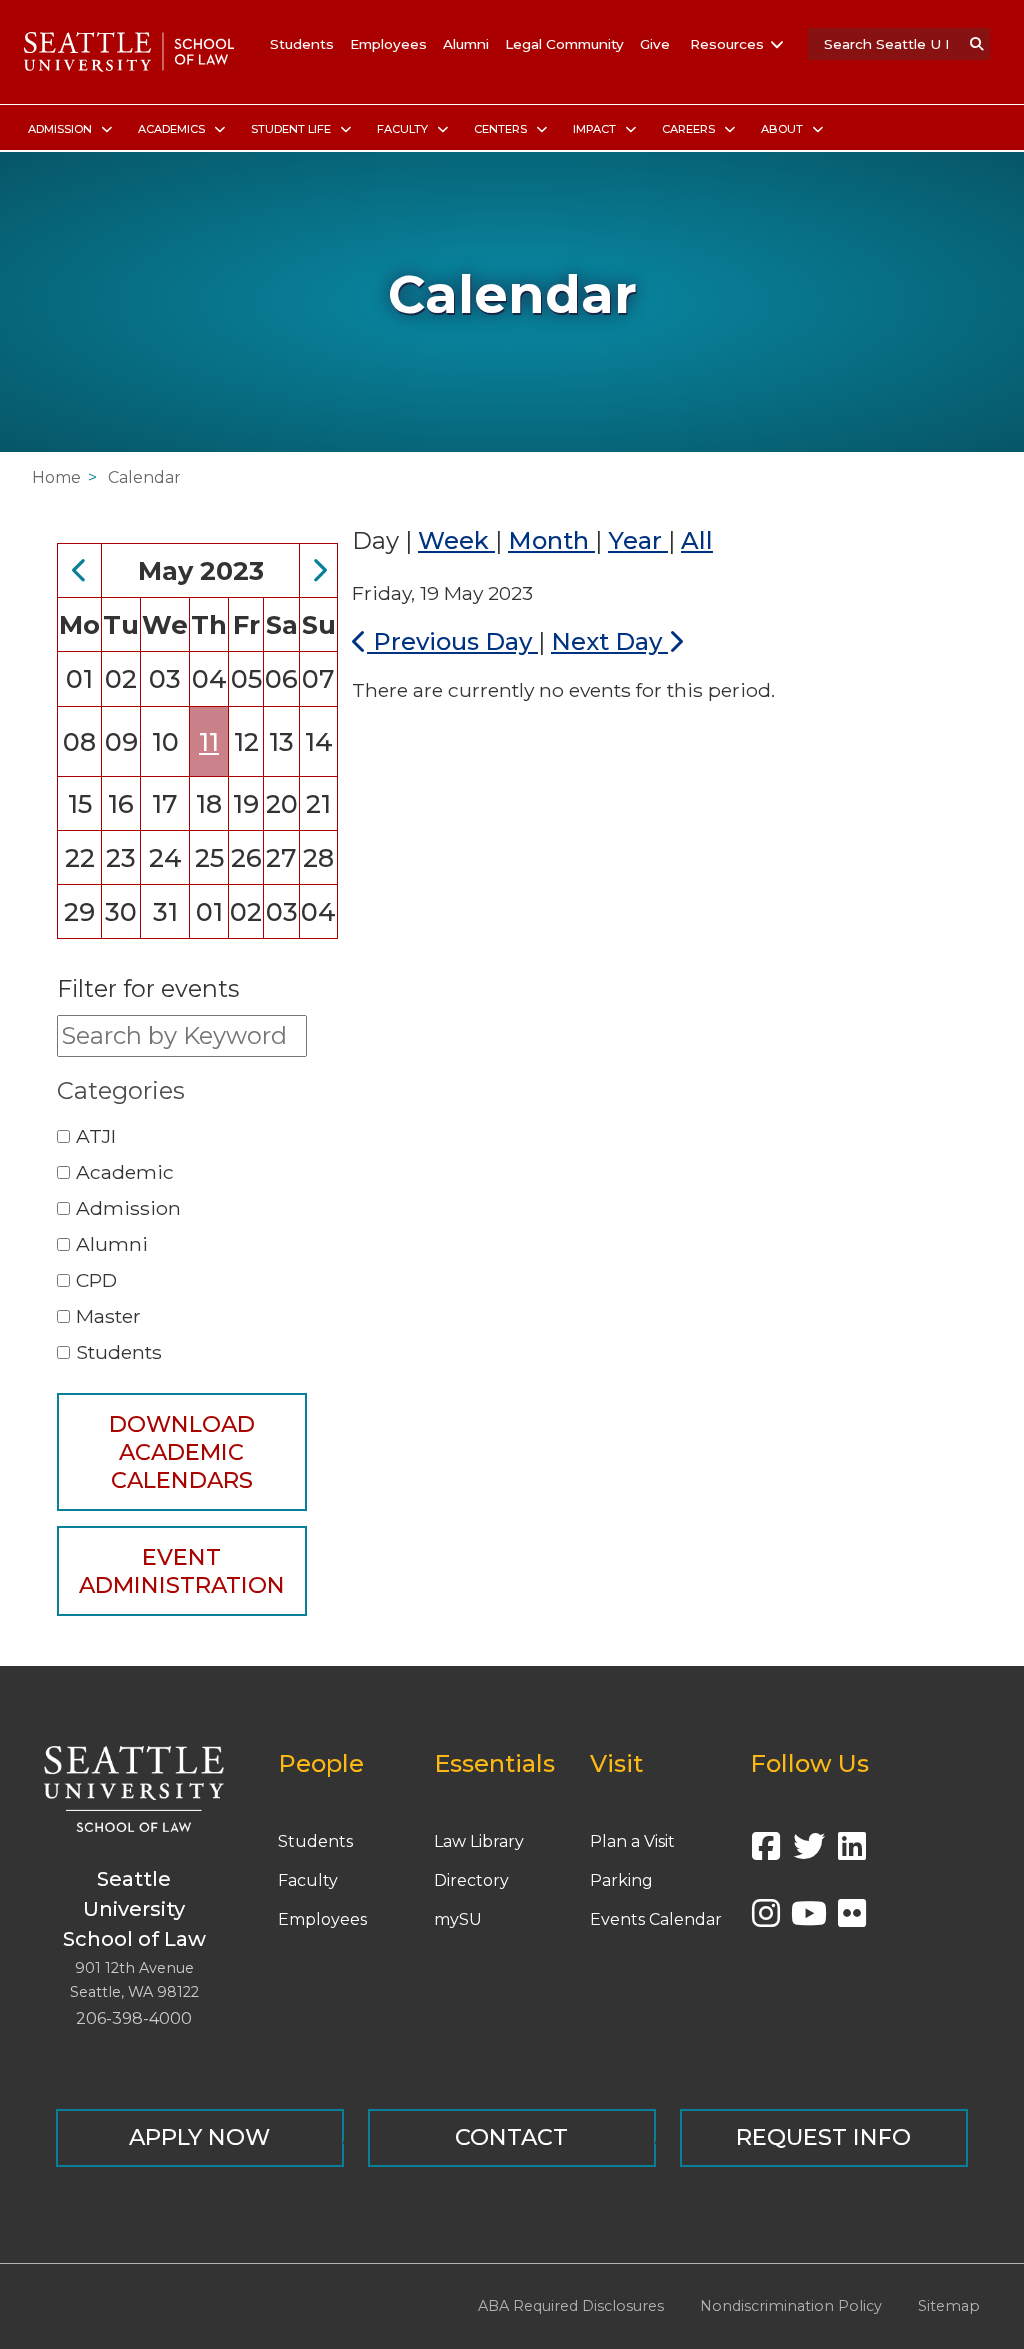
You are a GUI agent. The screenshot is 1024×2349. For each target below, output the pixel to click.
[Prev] (80, 570)
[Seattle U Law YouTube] (809, 1919)
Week (456, 540)
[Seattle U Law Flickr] (852, 1919)
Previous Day (452, 641)
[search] (977, 44)
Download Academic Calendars (182, 1452)
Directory (471, 1880)
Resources (727, 44)
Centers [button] (502, 129)
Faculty (308, 1880)
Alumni (466, 44)
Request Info (823, 2137)
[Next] (319, 570)
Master (108, 1316)
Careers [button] (690, 129)
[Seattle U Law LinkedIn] (852, 1852)
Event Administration (182, 1571)
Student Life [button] (292, 129)
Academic (125, 1172)
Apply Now (199, 2137)
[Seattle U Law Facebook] (766, 1852)
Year (638, 540)
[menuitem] (67, 129)
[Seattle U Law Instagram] (766, 1919)
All (697, 540)
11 (209, 741)
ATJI (96, 1136)
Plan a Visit (632, 1841)
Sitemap (949, 2306)
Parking (621, 1880)
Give (655, 44)
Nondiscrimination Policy (791, 2306)
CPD (96, 1280)
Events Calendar (656, 1919)
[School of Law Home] (129, 52)
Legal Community (564, 44)
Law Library (479, 1841)
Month (551, 540)
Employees (388, 44)
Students (302, 44)
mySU (458, 1919)
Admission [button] (61, 129)
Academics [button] (173, 129)
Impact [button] (596, 129)
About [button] (783, 129)
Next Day (609, 641)
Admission (128, 1208)
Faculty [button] (404, 129)
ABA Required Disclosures (571, 2306)
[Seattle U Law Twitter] (809, 1852)
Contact (511, 2137)
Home (56, 477)
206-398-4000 (134, 2018)
